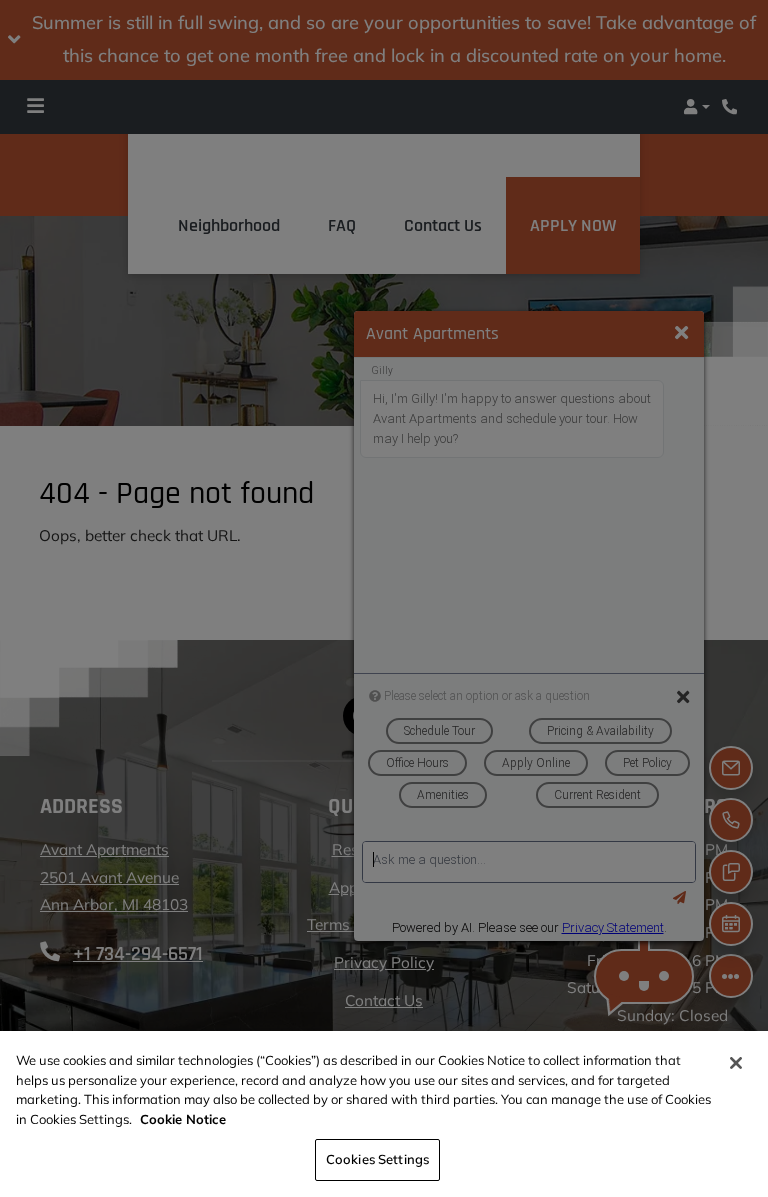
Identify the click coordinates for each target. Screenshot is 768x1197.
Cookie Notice (183, 1119)
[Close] (736, 1063)
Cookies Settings (377, 1159)
